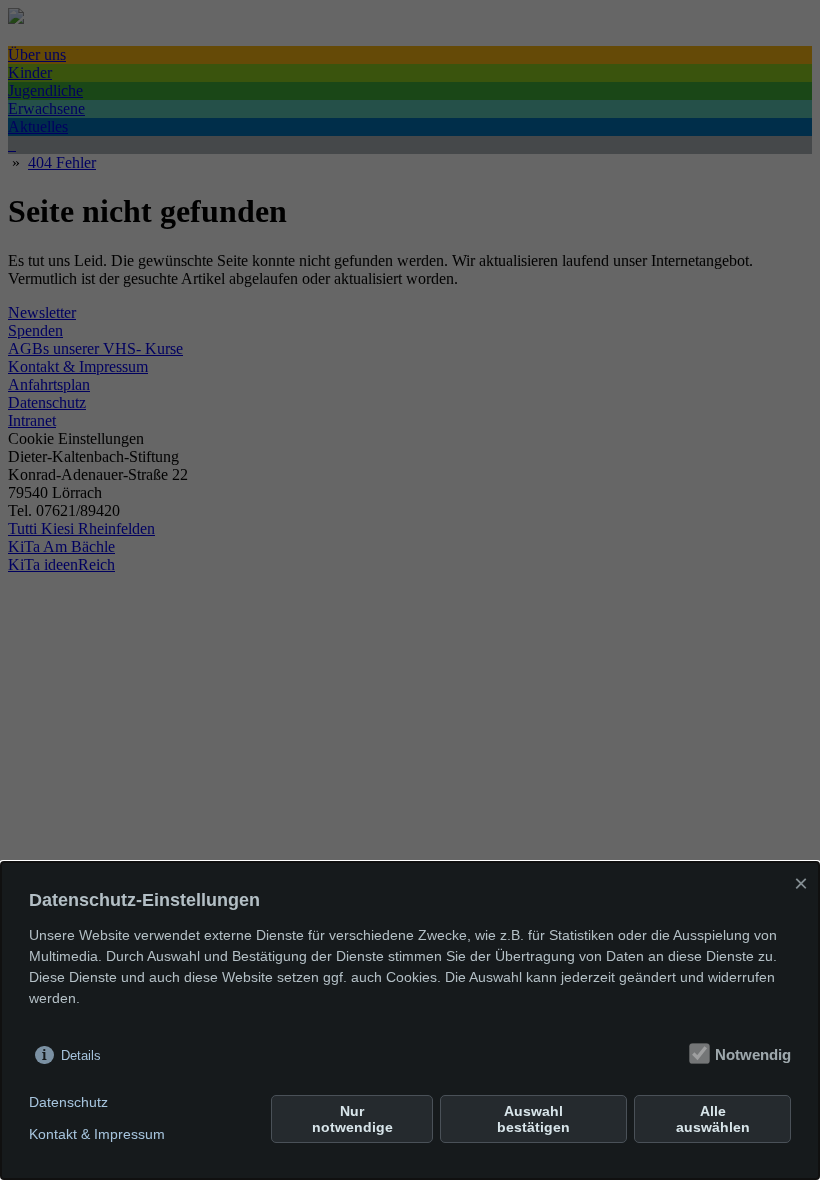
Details (81, 1055)
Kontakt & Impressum (97, 1134)
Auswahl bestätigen (533, 1119)
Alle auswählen (713, 1119)
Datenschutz (68, 1102)
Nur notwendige (352, 1119)
